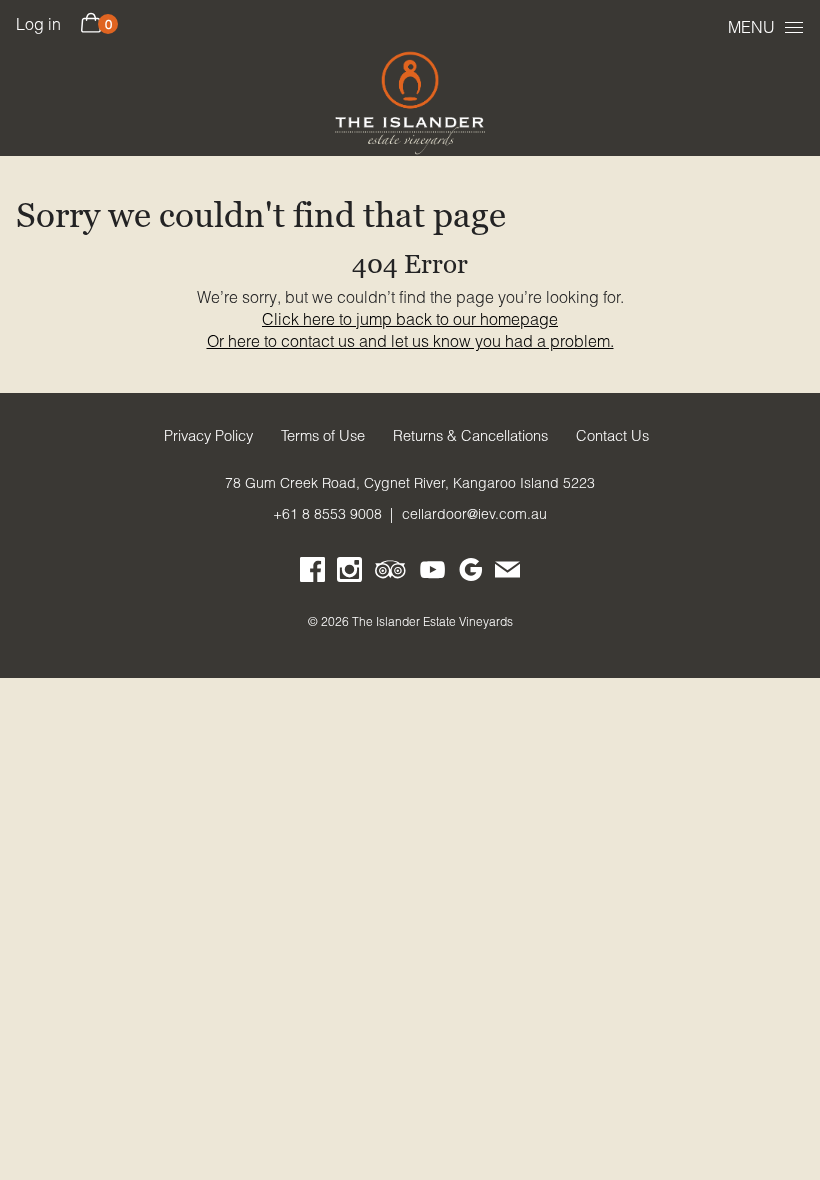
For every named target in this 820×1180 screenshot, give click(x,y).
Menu (751, 27)
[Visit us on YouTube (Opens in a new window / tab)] (432, 573)
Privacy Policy (208, 436)
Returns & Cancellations (470, 436)
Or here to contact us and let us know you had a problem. (410, 341)
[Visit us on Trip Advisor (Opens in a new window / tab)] (391, 573)
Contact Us (612, 436)
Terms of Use (323, 436)
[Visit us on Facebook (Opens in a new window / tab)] (312, 573)
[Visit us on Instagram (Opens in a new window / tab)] (349, 573)
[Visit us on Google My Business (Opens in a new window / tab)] (470, 573)
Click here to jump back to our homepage (410, 319)
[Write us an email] (507, 573)
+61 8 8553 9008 (327, 514)
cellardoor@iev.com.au (474, 514)
